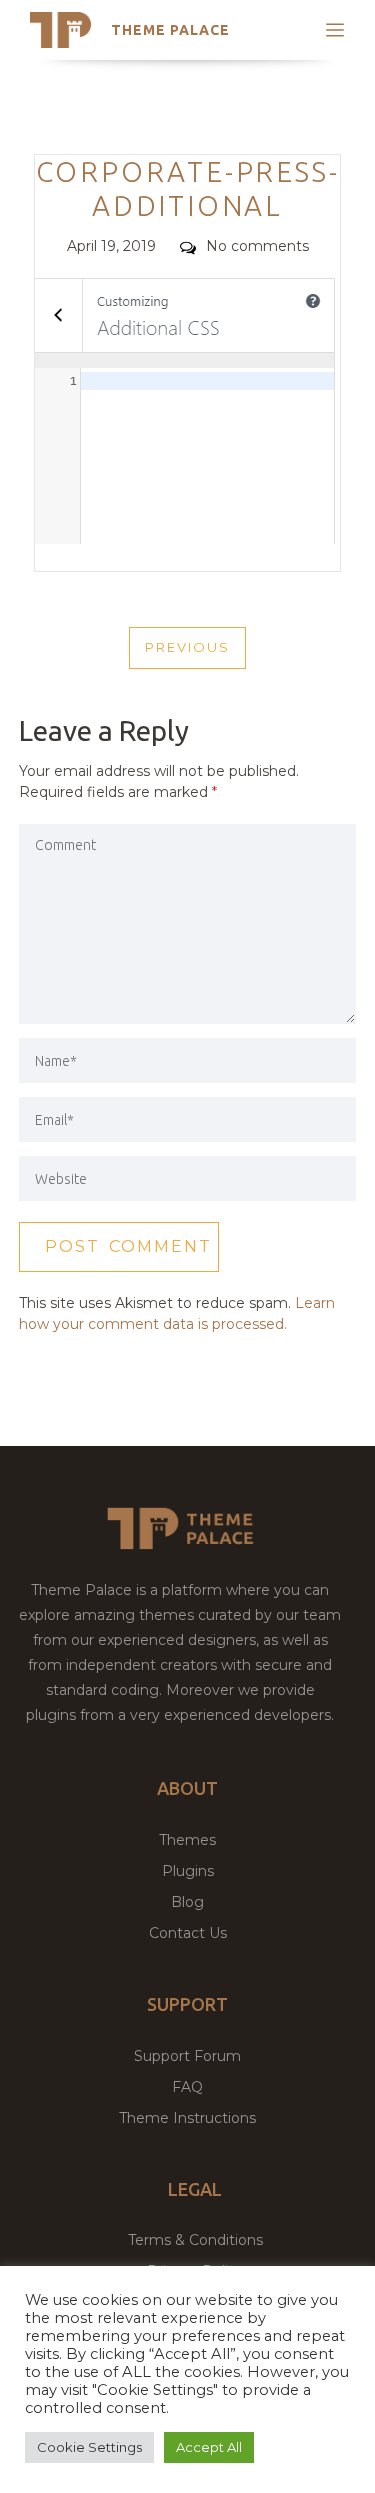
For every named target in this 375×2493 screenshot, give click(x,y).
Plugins (188, 1871)
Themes (187, 1840)
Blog (187, 1902)
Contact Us (188, 1933)
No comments (257, 246)
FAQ (187, 2087)
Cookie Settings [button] (89, 2447)
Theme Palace (170, 30)
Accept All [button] (209, 2447)
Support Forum (187, 2056)
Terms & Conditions (195, 2240)
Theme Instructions (187, 2118)
